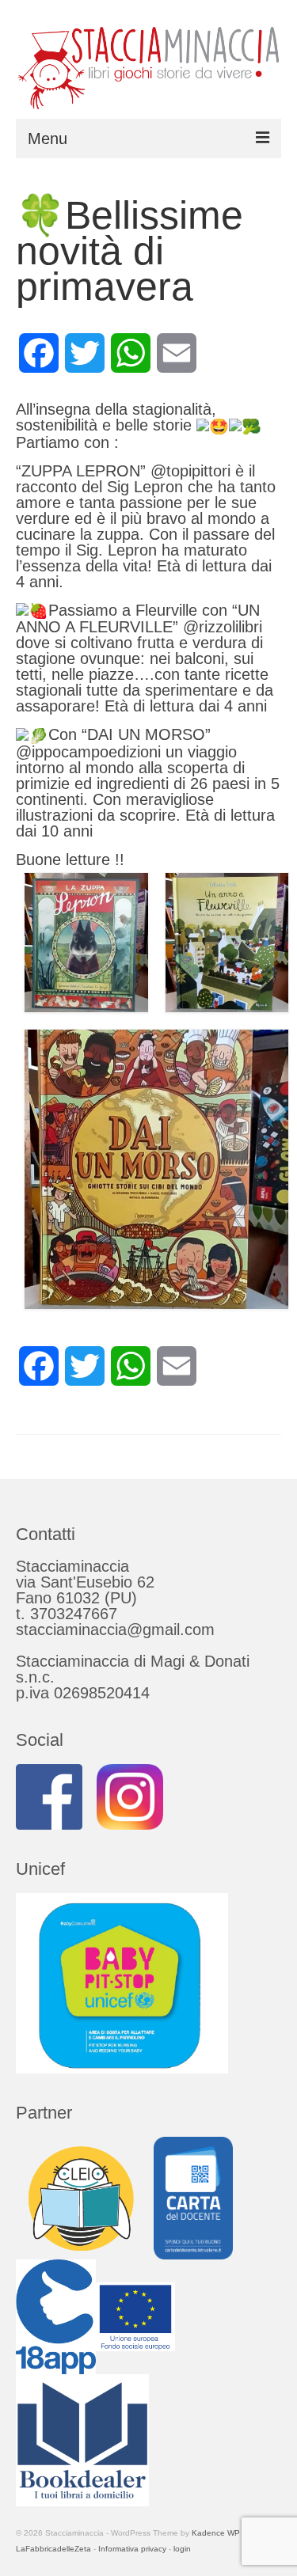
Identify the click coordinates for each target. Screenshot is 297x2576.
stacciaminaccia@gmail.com (115, 1629)
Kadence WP (216, 2533)
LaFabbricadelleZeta (53, 2549)
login (182, 2549)
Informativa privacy (132, 2549)
